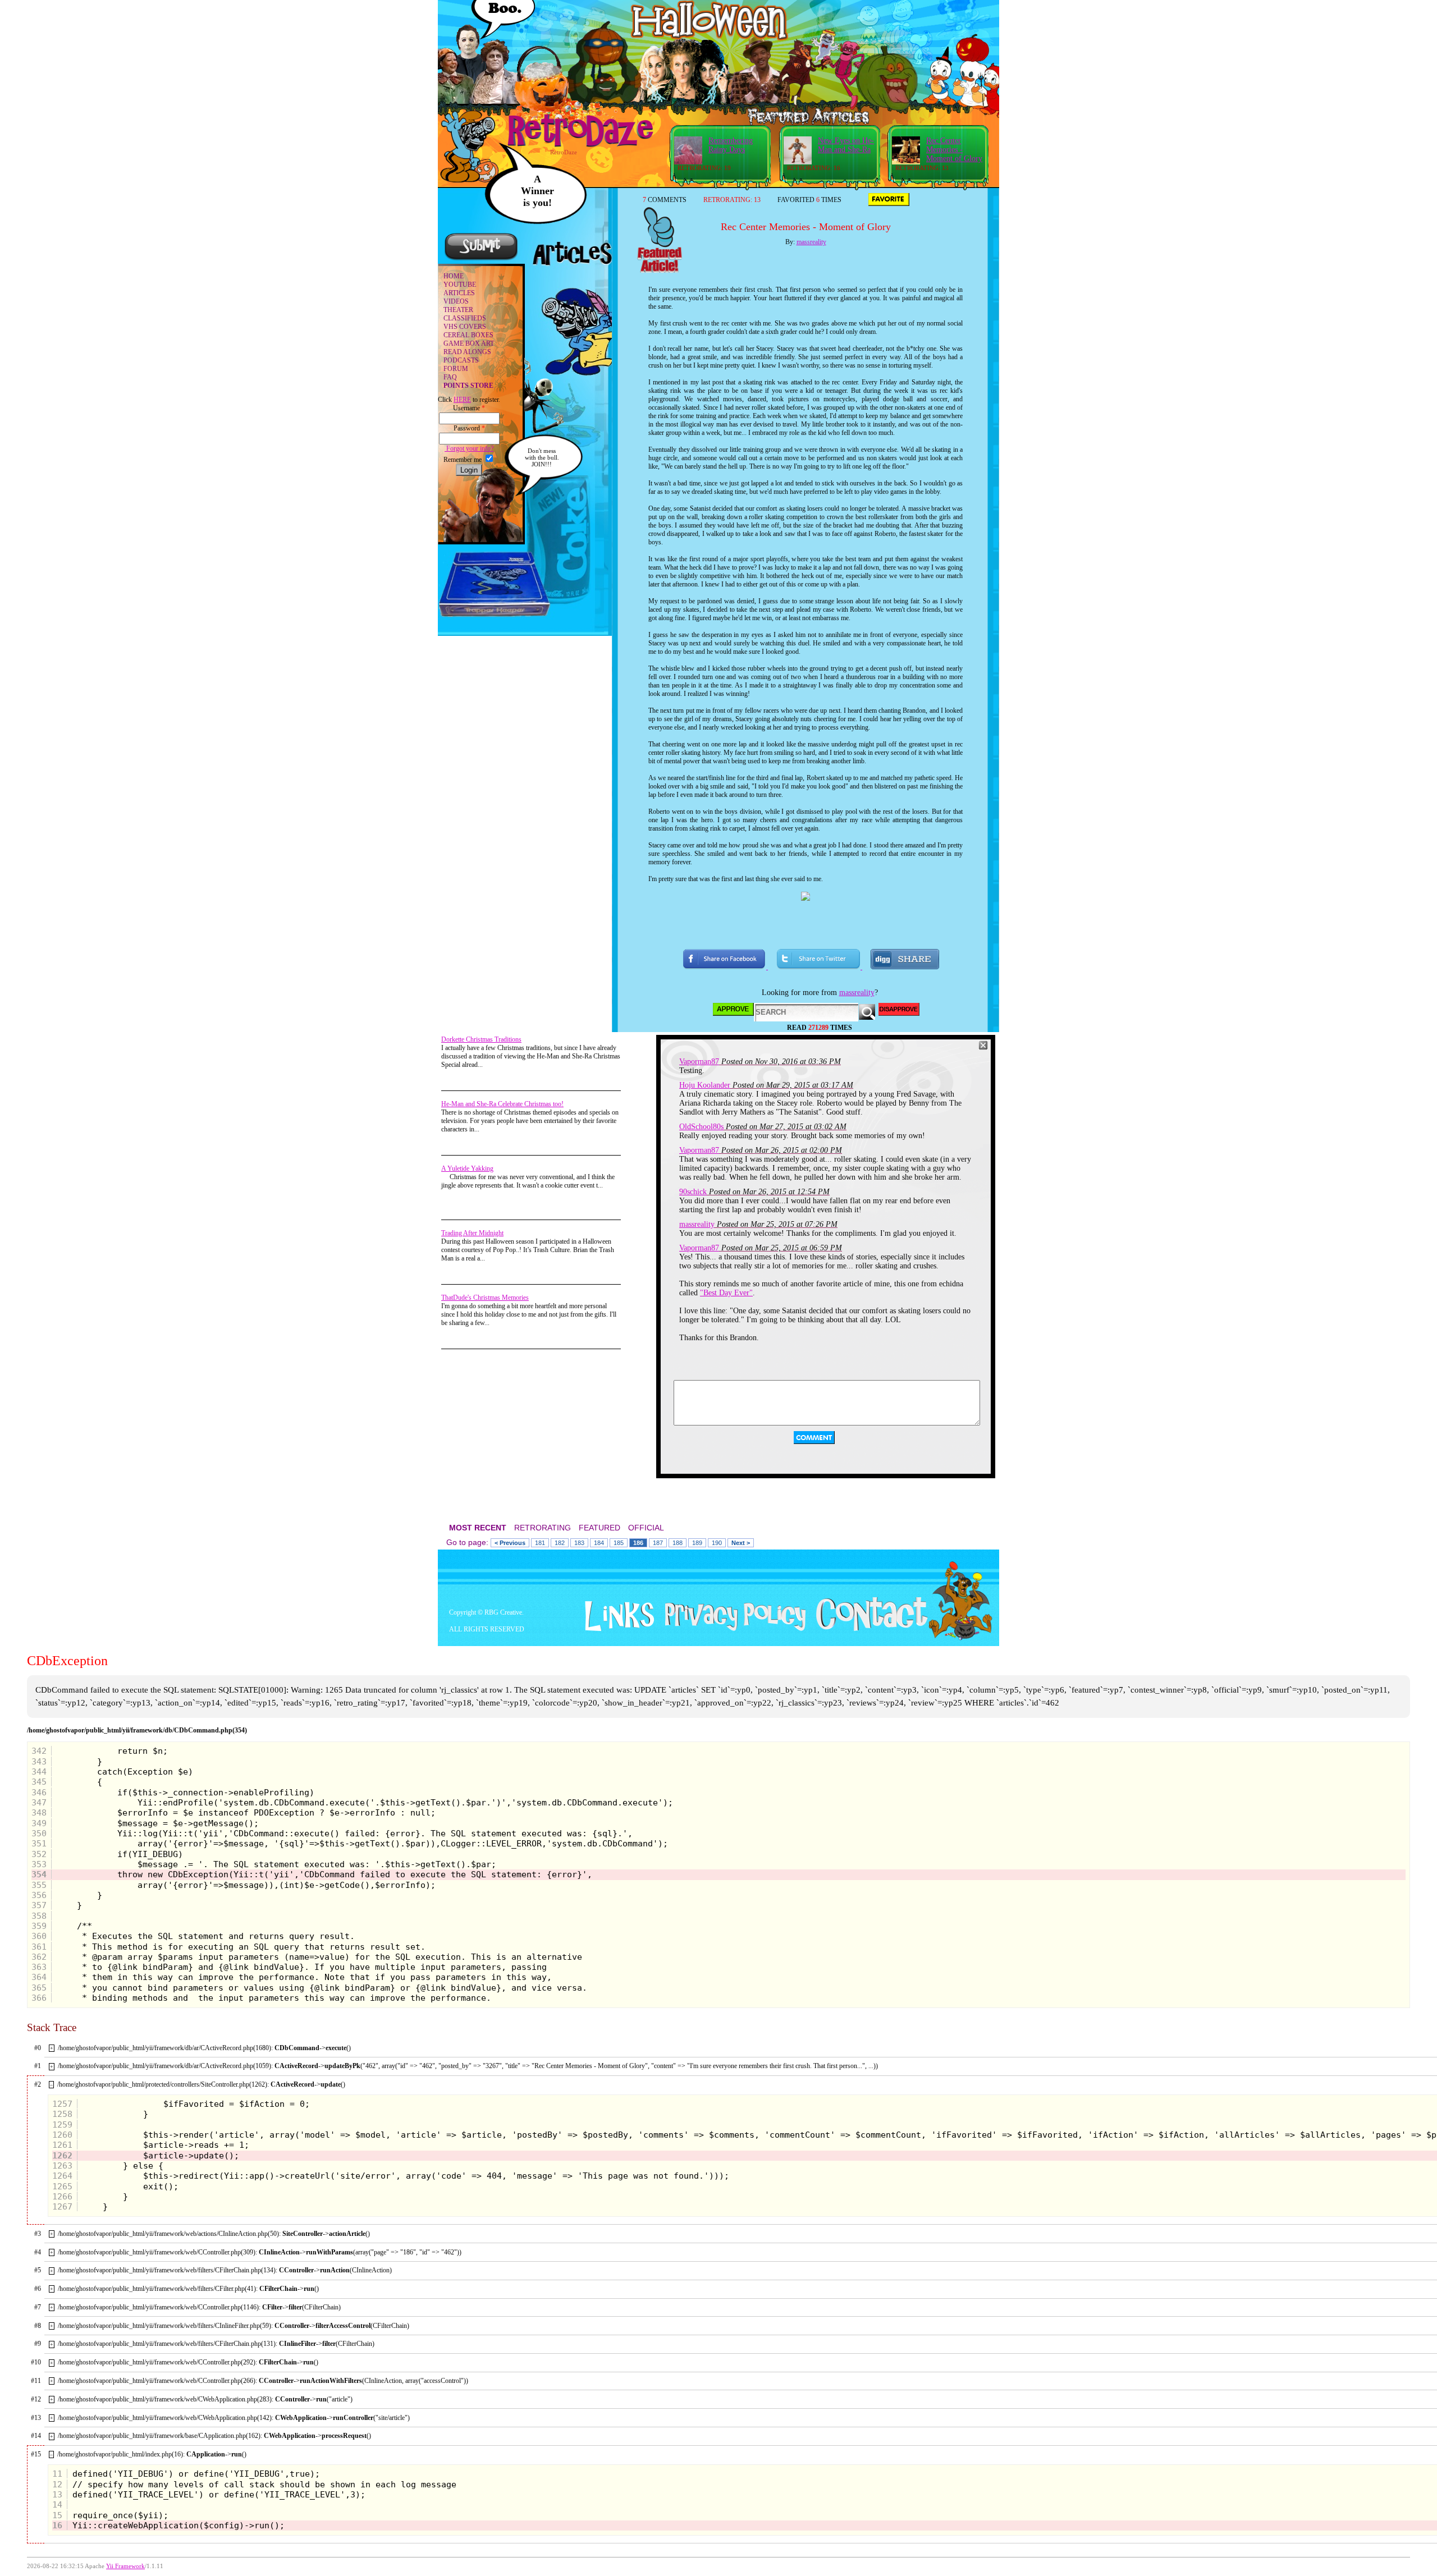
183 (579, 1543)
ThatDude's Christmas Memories (485, 1298)
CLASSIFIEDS (465, 318)
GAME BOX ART (469, 343)
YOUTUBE (460, 285)
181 (540, 1543)
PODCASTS (461, 360)
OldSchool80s (701, 1127)
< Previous (510, 1543)
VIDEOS (456, 301)
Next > (741, 1543)
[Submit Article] (481, 259)
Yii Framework (125, 2566)
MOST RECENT (478, 1528)
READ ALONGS (467, 352)
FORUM (456, 369)
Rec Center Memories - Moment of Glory (954, 150)
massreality (811, 242)
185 (619, 1543)
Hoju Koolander (705, 1085)
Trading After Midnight (472, 1233)
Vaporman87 (699, 1062)
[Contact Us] (868, 1629)
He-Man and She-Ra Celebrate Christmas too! (502, 1104)
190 (717, 1543)
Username (469, 408)
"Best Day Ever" (726, 1293)
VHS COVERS (465, 327)
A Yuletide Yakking (467, 1168)
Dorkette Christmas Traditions (481, 1039)
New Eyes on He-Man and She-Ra (846, 145)
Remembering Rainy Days (731, 145)
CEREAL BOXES (468, 335)
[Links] (615, 1616)
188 (678, 1543)
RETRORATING (543, 1528)
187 (658, 1543)
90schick (693, 1192)
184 (599, 1543)
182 (560, 1543)
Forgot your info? (469, 448)
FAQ (450, 377)
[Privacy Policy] (731, 1629)
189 (697, 1543)
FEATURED (599, 1528)
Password (469, 428)
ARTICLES (459, 293)
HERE (462, 400)
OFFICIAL (646, 1528)
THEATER (458, 310)
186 (638, 1543)
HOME (454, 276)
